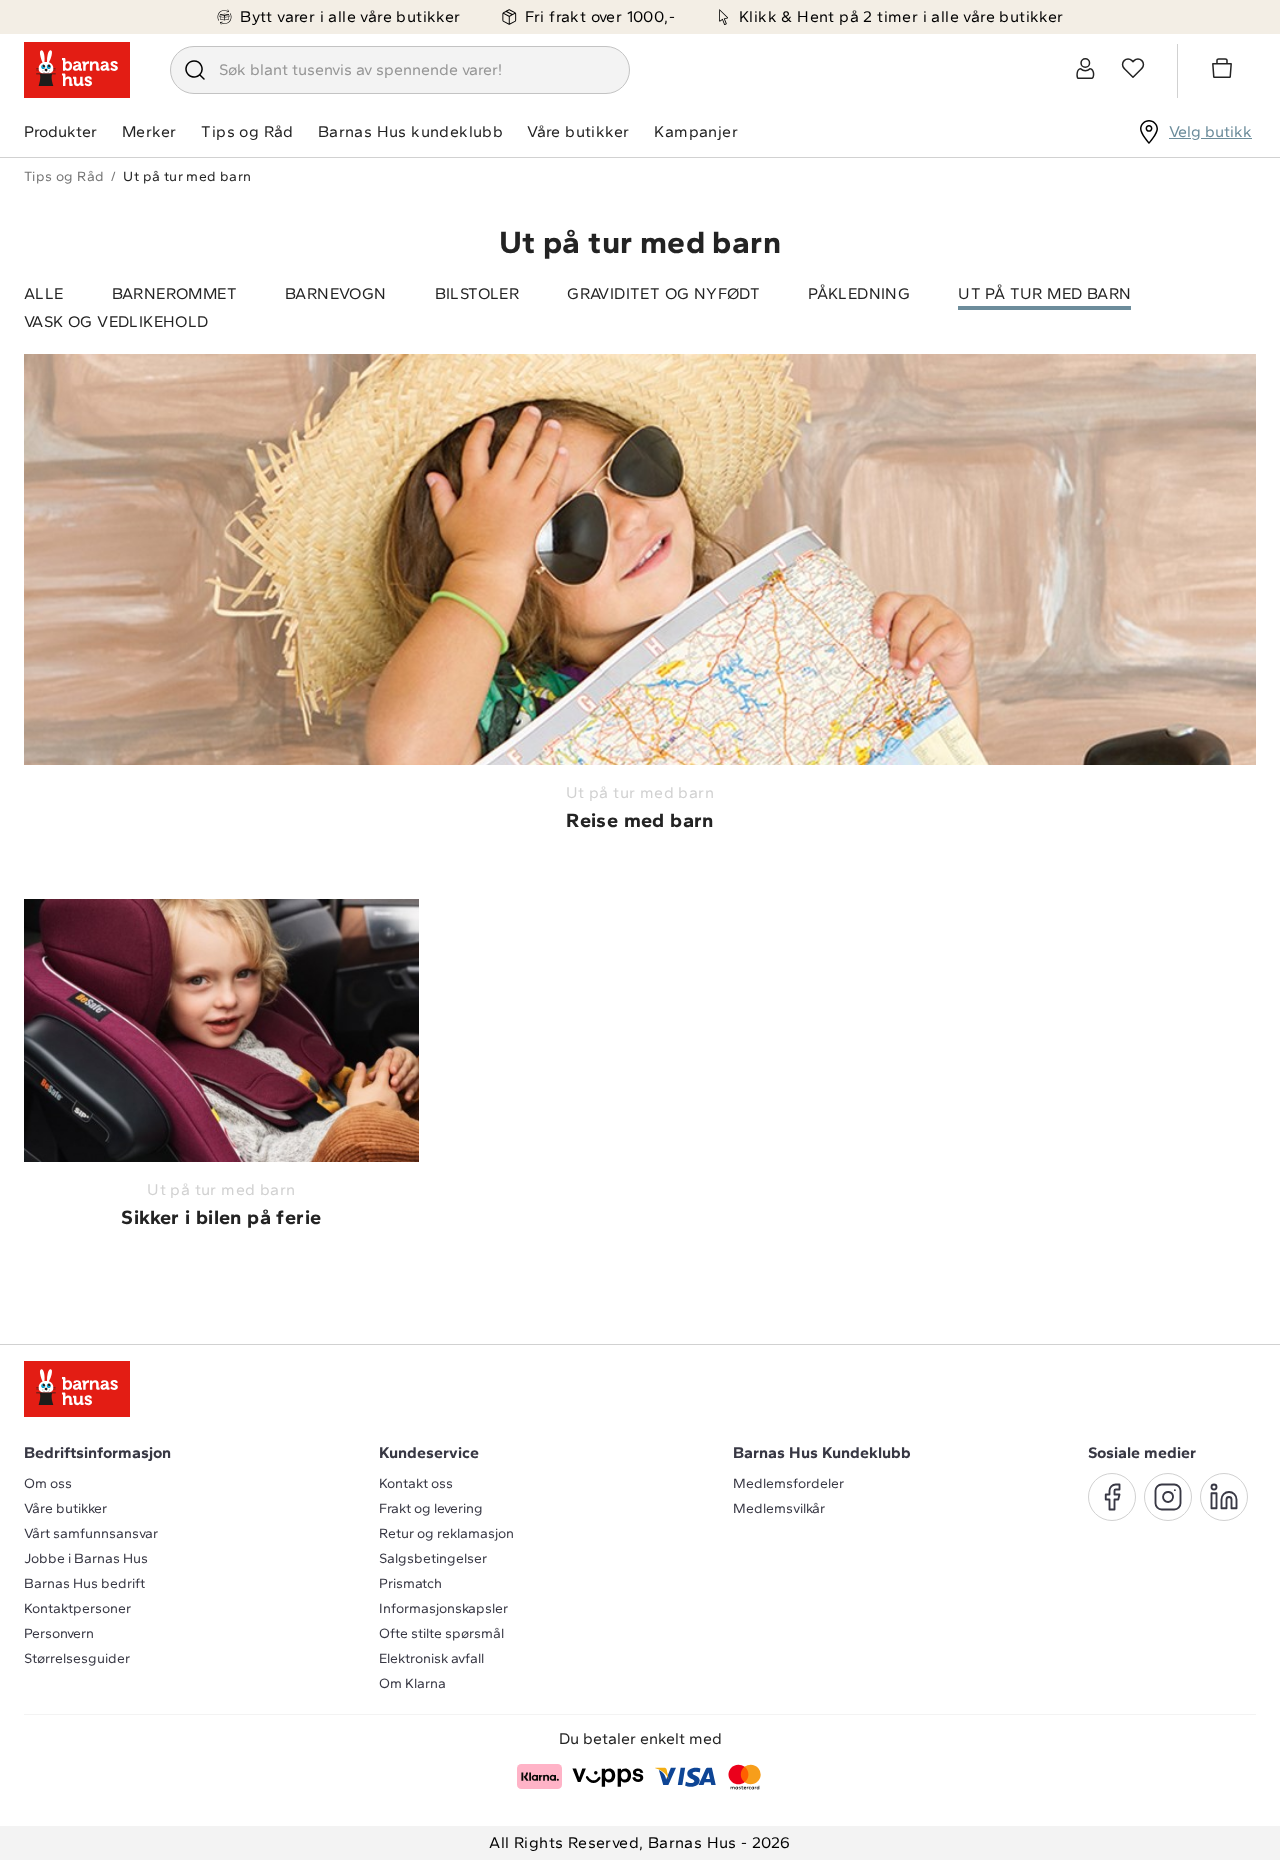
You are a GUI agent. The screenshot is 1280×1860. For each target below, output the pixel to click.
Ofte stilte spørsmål (441, 1633)
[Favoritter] (1133, 68)
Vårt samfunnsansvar (91, 1533)
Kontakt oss (416, 1483)
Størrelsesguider (77, 1658)
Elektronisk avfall (431, 1658)
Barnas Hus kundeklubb (410, 131)
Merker (149, 131)
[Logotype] (77, 70)
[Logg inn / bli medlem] (1085, 68)
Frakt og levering (431, 1508)
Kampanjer (696, 131)
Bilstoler (477, 293)
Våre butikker (578, 131)
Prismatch (410, 1583)
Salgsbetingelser (433, 1558)
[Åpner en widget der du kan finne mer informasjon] (1173, 1825)
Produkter (60, 131)
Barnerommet (174, 293)
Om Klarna (412, 1683)
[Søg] (195, 70)
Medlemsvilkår (779, 1508)
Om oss (48, 1483)
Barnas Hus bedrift (84, 1583)
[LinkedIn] (1224, 1497)
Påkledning (859, 293)
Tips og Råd (247, 131)
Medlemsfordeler (788, 1483)
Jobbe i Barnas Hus (86, 1558)
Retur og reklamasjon (446, 1533)
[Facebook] (1112, 1497)
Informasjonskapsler (443, 1608)
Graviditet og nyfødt (663, 293)
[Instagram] (1168, 1497)
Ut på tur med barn (1044, 293)
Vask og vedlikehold (116, 321)
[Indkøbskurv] (1225, 71)
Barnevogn (336, 293)
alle (44, 293)
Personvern (59, 1633)
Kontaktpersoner (77, 1608)
